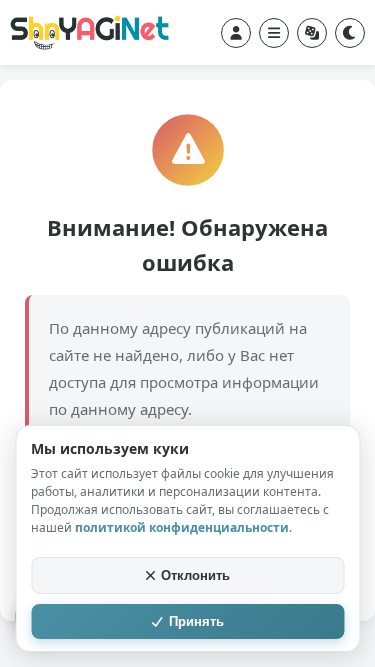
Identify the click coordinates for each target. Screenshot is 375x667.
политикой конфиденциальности (182, 527)
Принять (196, 621)
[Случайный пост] (312, 33)
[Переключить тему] (350, 33)
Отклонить (195, 575)
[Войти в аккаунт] (236, 33)
